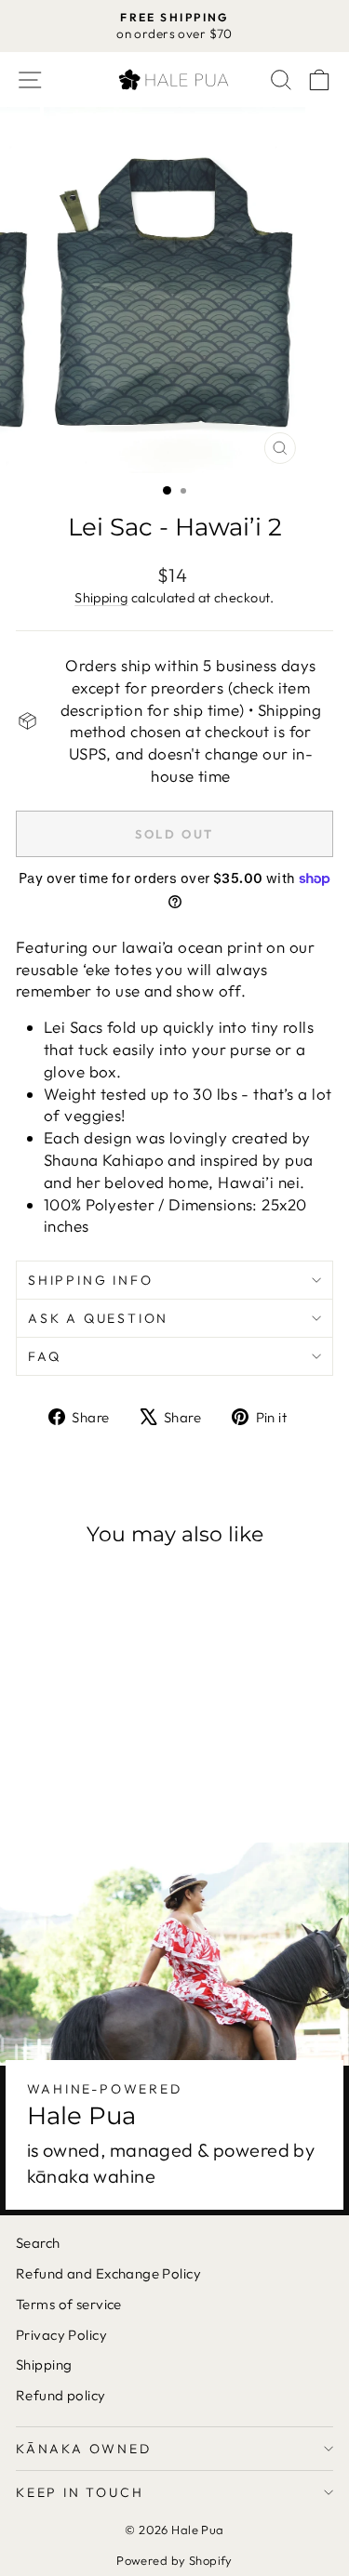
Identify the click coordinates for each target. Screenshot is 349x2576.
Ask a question (98, 1318)
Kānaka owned (84, 2449)
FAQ (44, 1356)
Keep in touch (80, 2492)
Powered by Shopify (174, 2560)
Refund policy (61, 2395)
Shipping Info (90, 1280)
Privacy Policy (61, 2335)
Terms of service (69, 2304)
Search (38, 2243)
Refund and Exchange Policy (108, 2273)
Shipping (101, 598)
